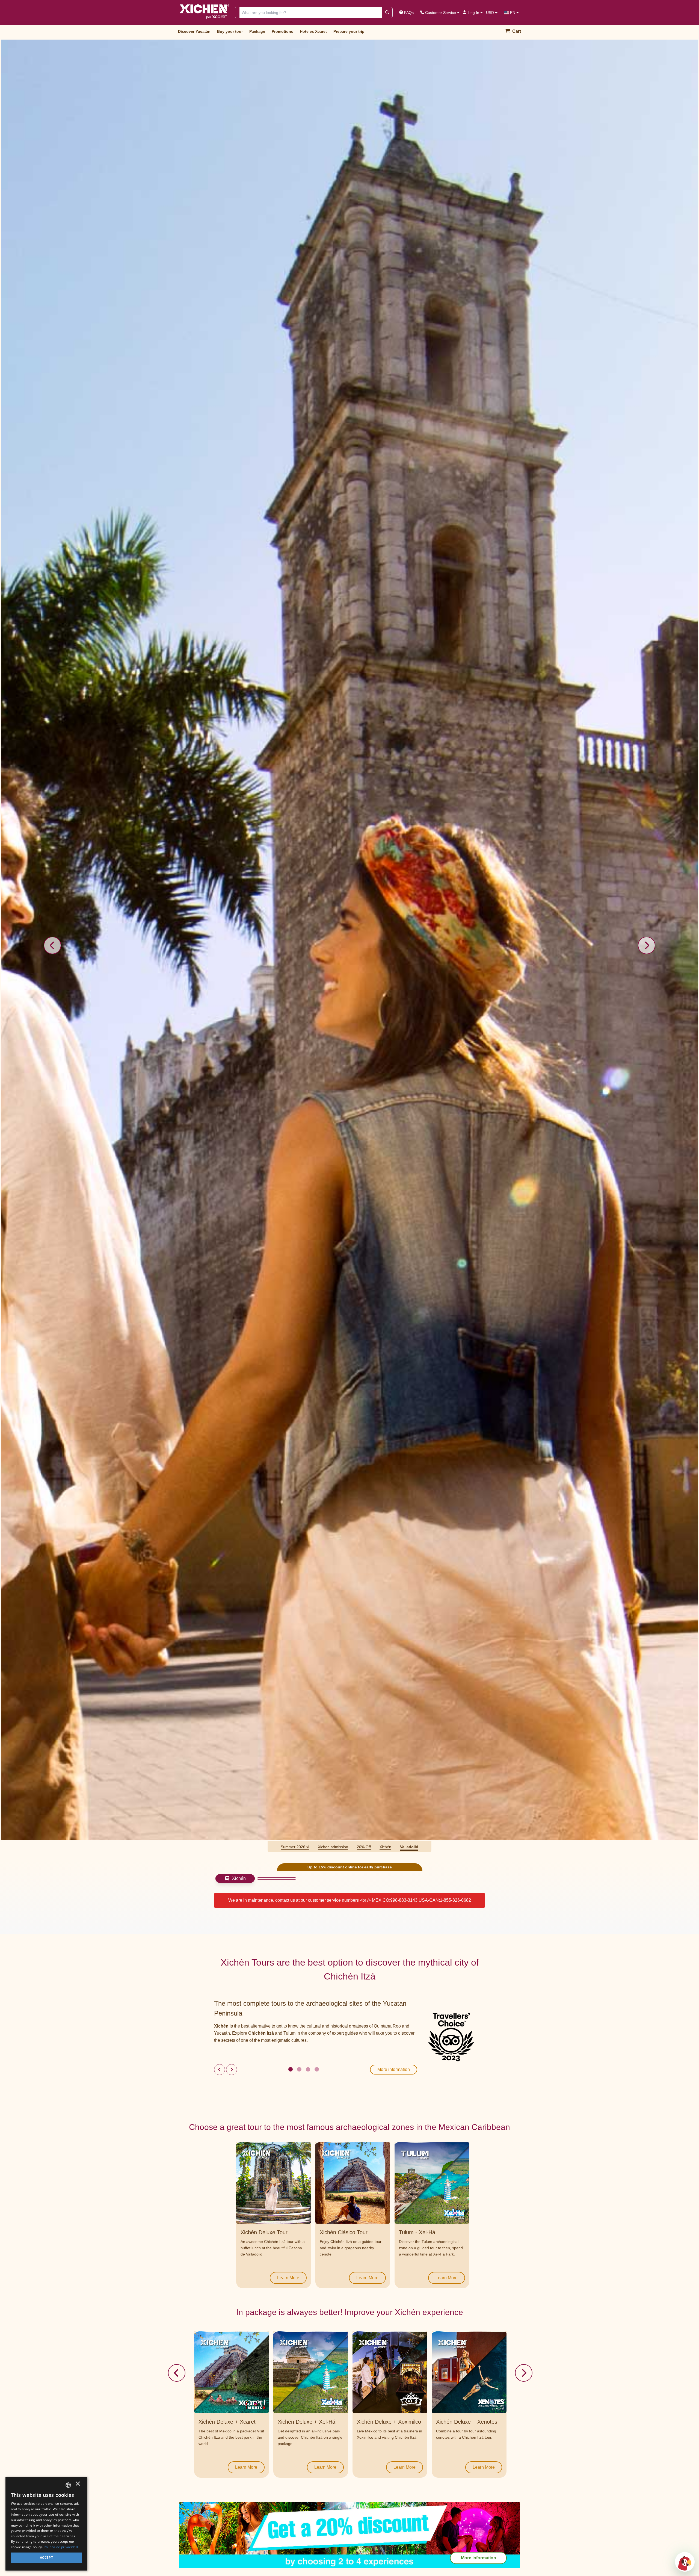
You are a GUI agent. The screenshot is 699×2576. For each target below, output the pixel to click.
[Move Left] (177, 2373)
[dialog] (46, 2524)
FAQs (409, 13)
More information (394, 2069)
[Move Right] (524, 2373)
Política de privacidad (61, 2547)
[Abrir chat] (685, 2562)
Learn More (288, 2278)
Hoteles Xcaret (313, 31)
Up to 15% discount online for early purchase (350, 1867)
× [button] (78, 2485)
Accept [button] (46, 2558)
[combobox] (68, 2485)
